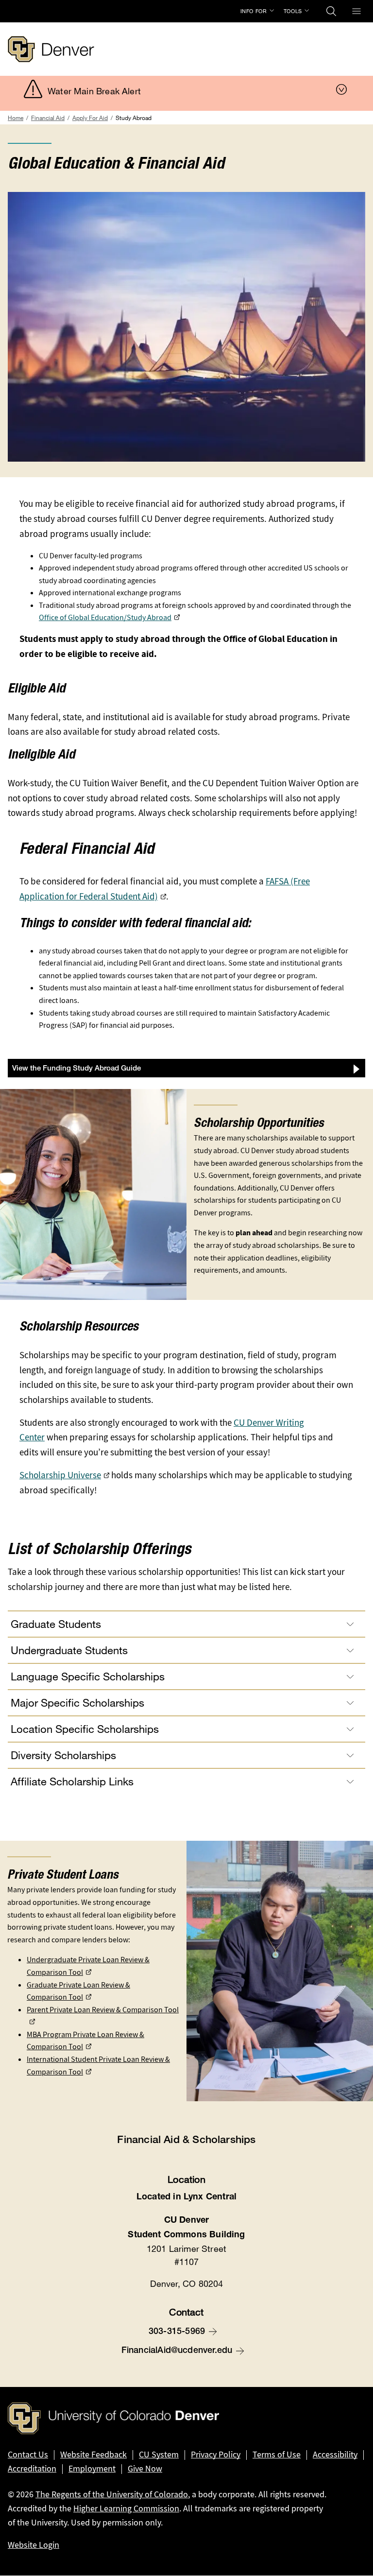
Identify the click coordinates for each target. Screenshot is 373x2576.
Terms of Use (277, 2455)
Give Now (145, 2469)
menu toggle (356, 11)
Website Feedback (93, 2455)
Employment (92, 2469)
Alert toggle (341, 89)
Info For (254, 11)
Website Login (34, 2545)
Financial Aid (48, 118)
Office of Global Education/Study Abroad (105, 617)
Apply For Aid (90, 118)
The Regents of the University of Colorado (112, 2494)
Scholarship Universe (60, 1475)
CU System (159, 2455)
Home (16, 118)
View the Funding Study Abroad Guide (76, 1069)
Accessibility (335, 2455)
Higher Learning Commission (126, 2508)
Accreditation (32, 2469)
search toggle (331, 11)
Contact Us (28, 2455)
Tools (293, 11)
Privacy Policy (216, 2455)
